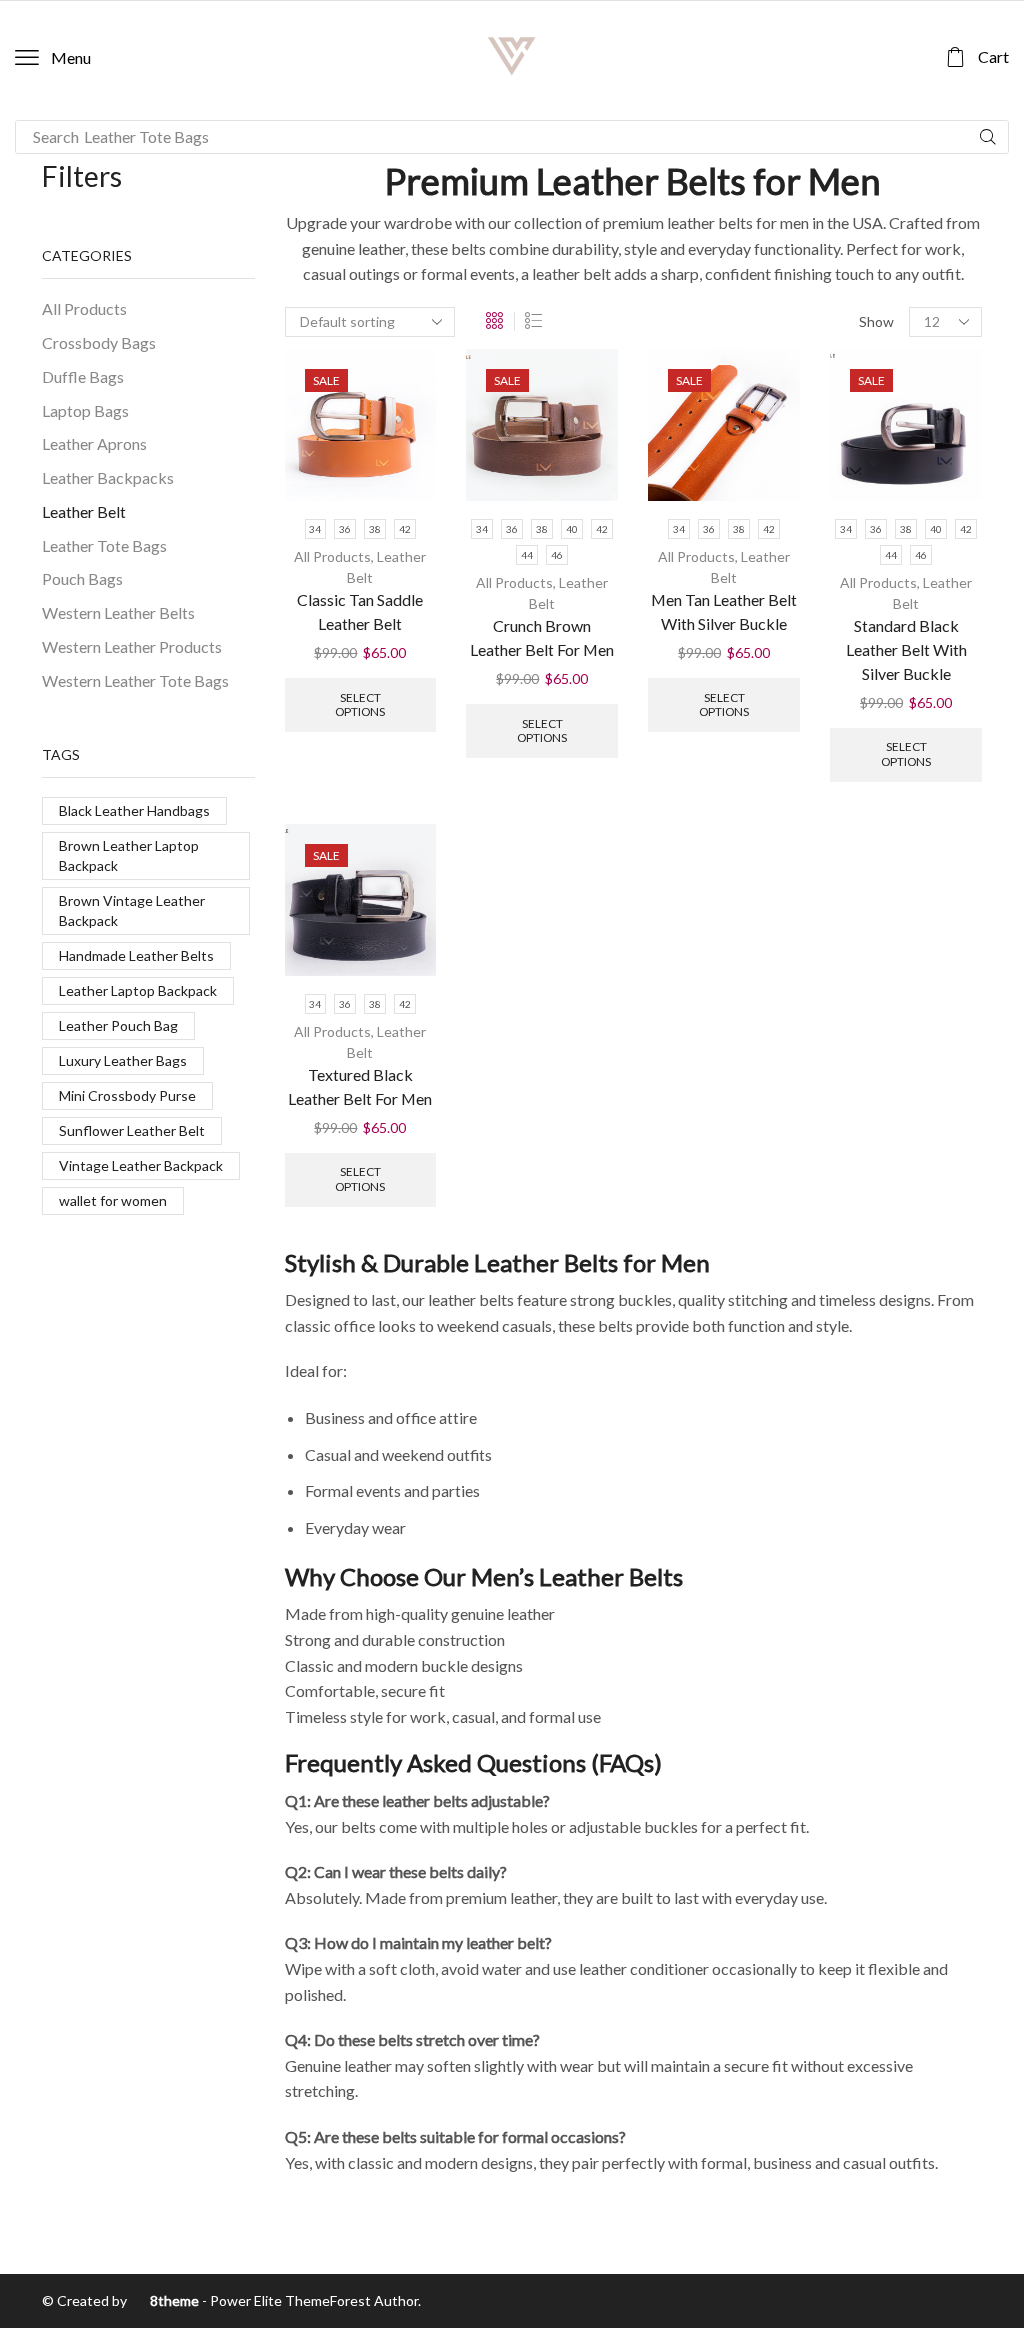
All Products (332, 556)
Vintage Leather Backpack (141, 1165)
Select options (360, 704)
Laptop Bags (85, 410)
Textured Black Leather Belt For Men (360, 1086)
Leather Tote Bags (104, 545)
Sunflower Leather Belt (132, 1130)
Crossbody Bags (99, 342)
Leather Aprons (94, 443)
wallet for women (113, 1200)
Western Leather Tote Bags (135, 680)
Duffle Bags (83, 376)
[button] (53, 58)
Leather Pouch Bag (118, 1025)
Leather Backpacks (108, 477)
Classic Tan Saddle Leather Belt (360, 611)
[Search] (988, 137)
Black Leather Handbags (134, 810)
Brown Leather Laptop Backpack (129, 855)
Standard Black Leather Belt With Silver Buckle (906, 649)
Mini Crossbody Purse (127, 1095)
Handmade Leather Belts (136, 955)
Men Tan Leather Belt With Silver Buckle (724, 611)
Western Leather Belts (118, 612)
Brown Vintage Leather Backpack (132, 910)
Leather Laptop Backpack (138, 990)
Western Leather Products (132, 646)
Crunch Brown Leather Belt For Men (542, 637)
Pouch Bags (82, 578)
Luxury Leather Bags (123, 1060)
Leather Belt (84, 511)
